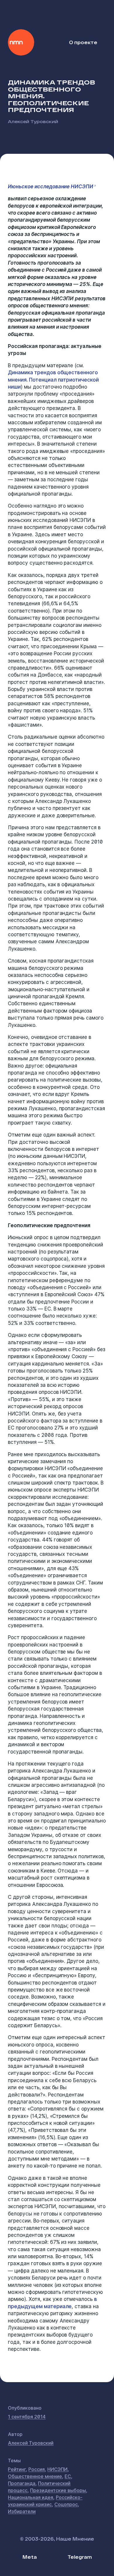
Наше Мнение (21, 42)
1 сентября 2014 (27, 2417)
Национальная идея (31, 2497)
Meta (30, 2557)
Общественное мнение (35, 2476)
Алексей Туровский (33, 121)
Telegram (80, 2557)
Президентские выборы (58, 2490)
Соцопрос (66, 2504)
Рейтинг (17, 2469)
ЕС (68, 2476)
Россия (37, 2469)
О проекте (83, 42)
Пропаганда (22, 2483)
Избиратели (22, 2511)
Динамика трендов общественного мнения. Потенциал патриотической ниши (53, 380)
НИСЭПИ (57, 2469)
